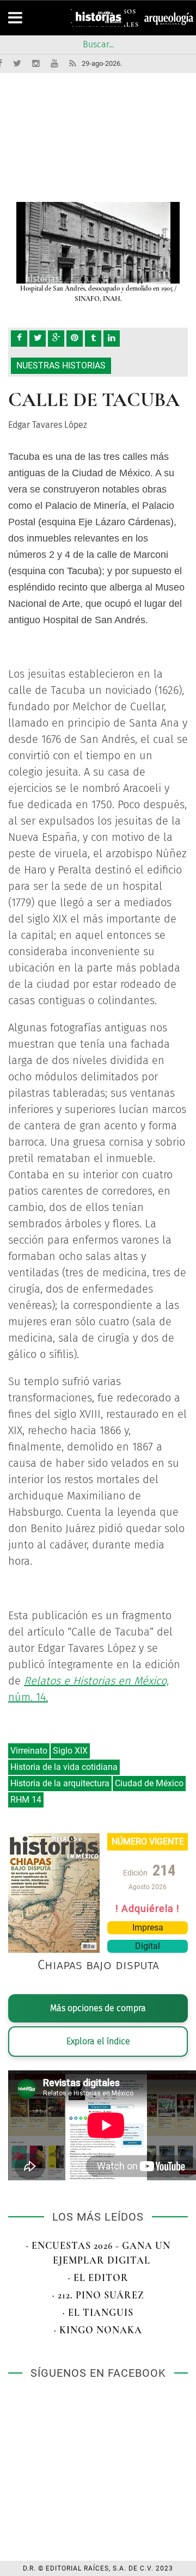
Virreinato (29, 1751)
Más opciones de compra (98, 2008)
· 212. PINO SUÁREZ (98, 2295)
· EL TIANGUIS (98, 2313)
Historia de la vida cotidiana (64, 1767)
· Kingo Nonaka (98, 2330)
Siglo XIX (70, 1751)
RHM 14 (26, 1800)
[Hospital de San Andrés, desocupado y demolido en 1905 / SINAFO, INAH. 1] (98, 243)
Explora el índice (98, 2041)
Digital (148, 1946)
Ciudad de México (149, 1783)
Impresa (148, 1928)
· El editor (98, 2278)
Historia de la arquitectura (60, 1783)
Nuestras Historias (61, 365)
